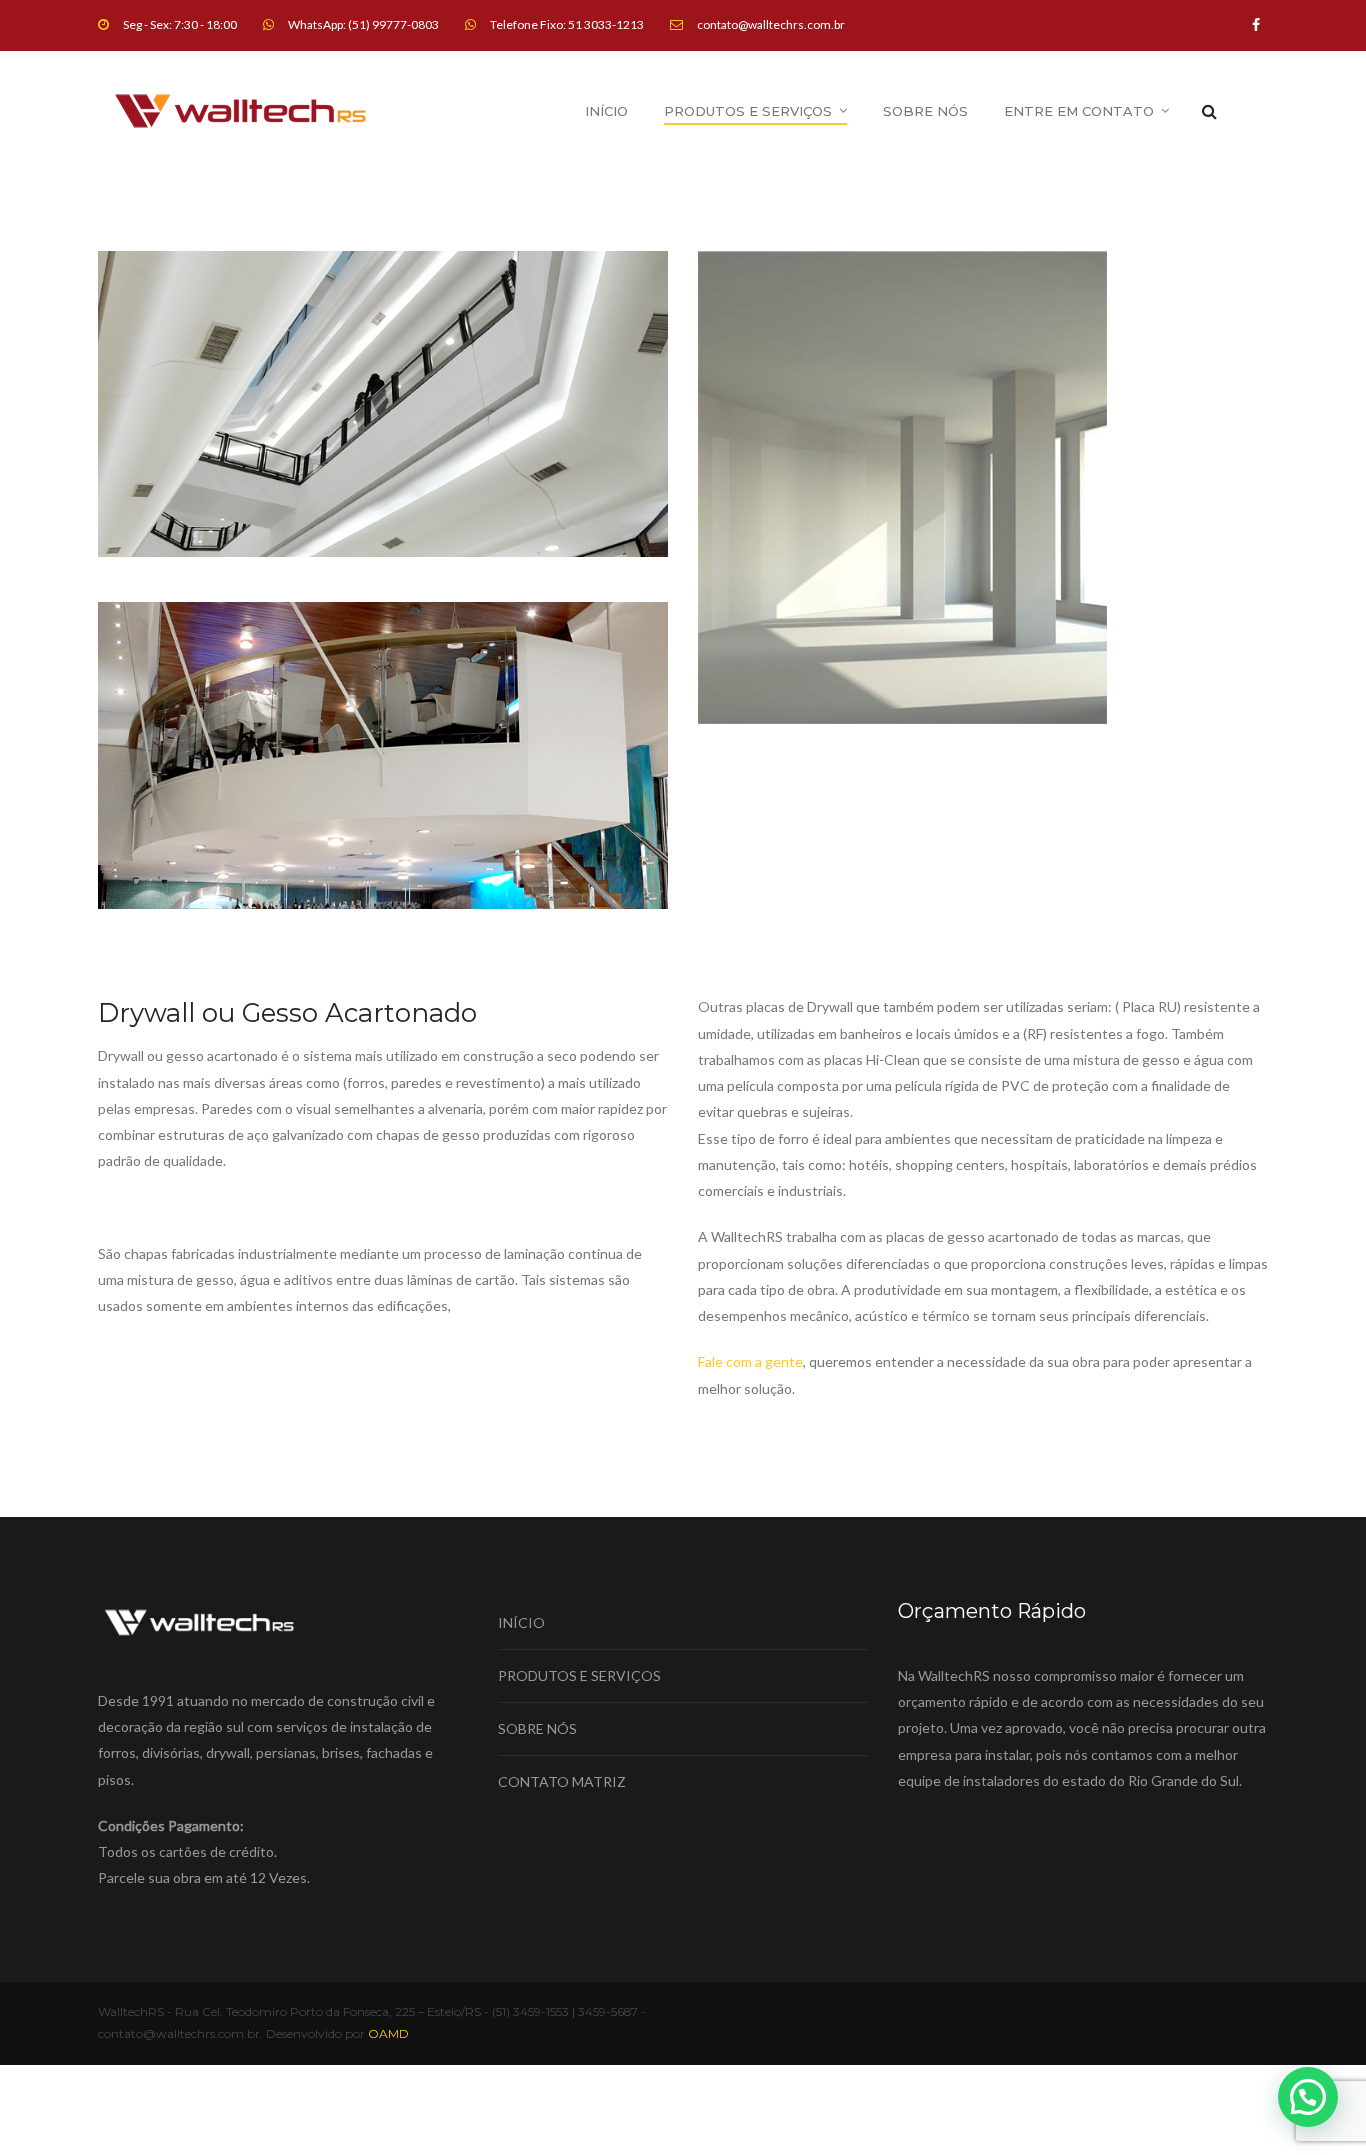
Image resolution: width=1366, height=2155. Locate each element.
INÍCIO (606, 111)
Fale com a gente (750, 1361)
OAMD (388, 2033)
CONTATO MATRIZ (562, 1781)
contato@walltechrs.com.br (771, 24)
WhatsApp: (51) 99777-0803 (363, 24)
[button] (1308, 2097)
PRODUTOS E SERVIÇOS (748, 111)
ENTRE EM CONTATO (1079, 111)
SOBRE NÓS (925, 111)
